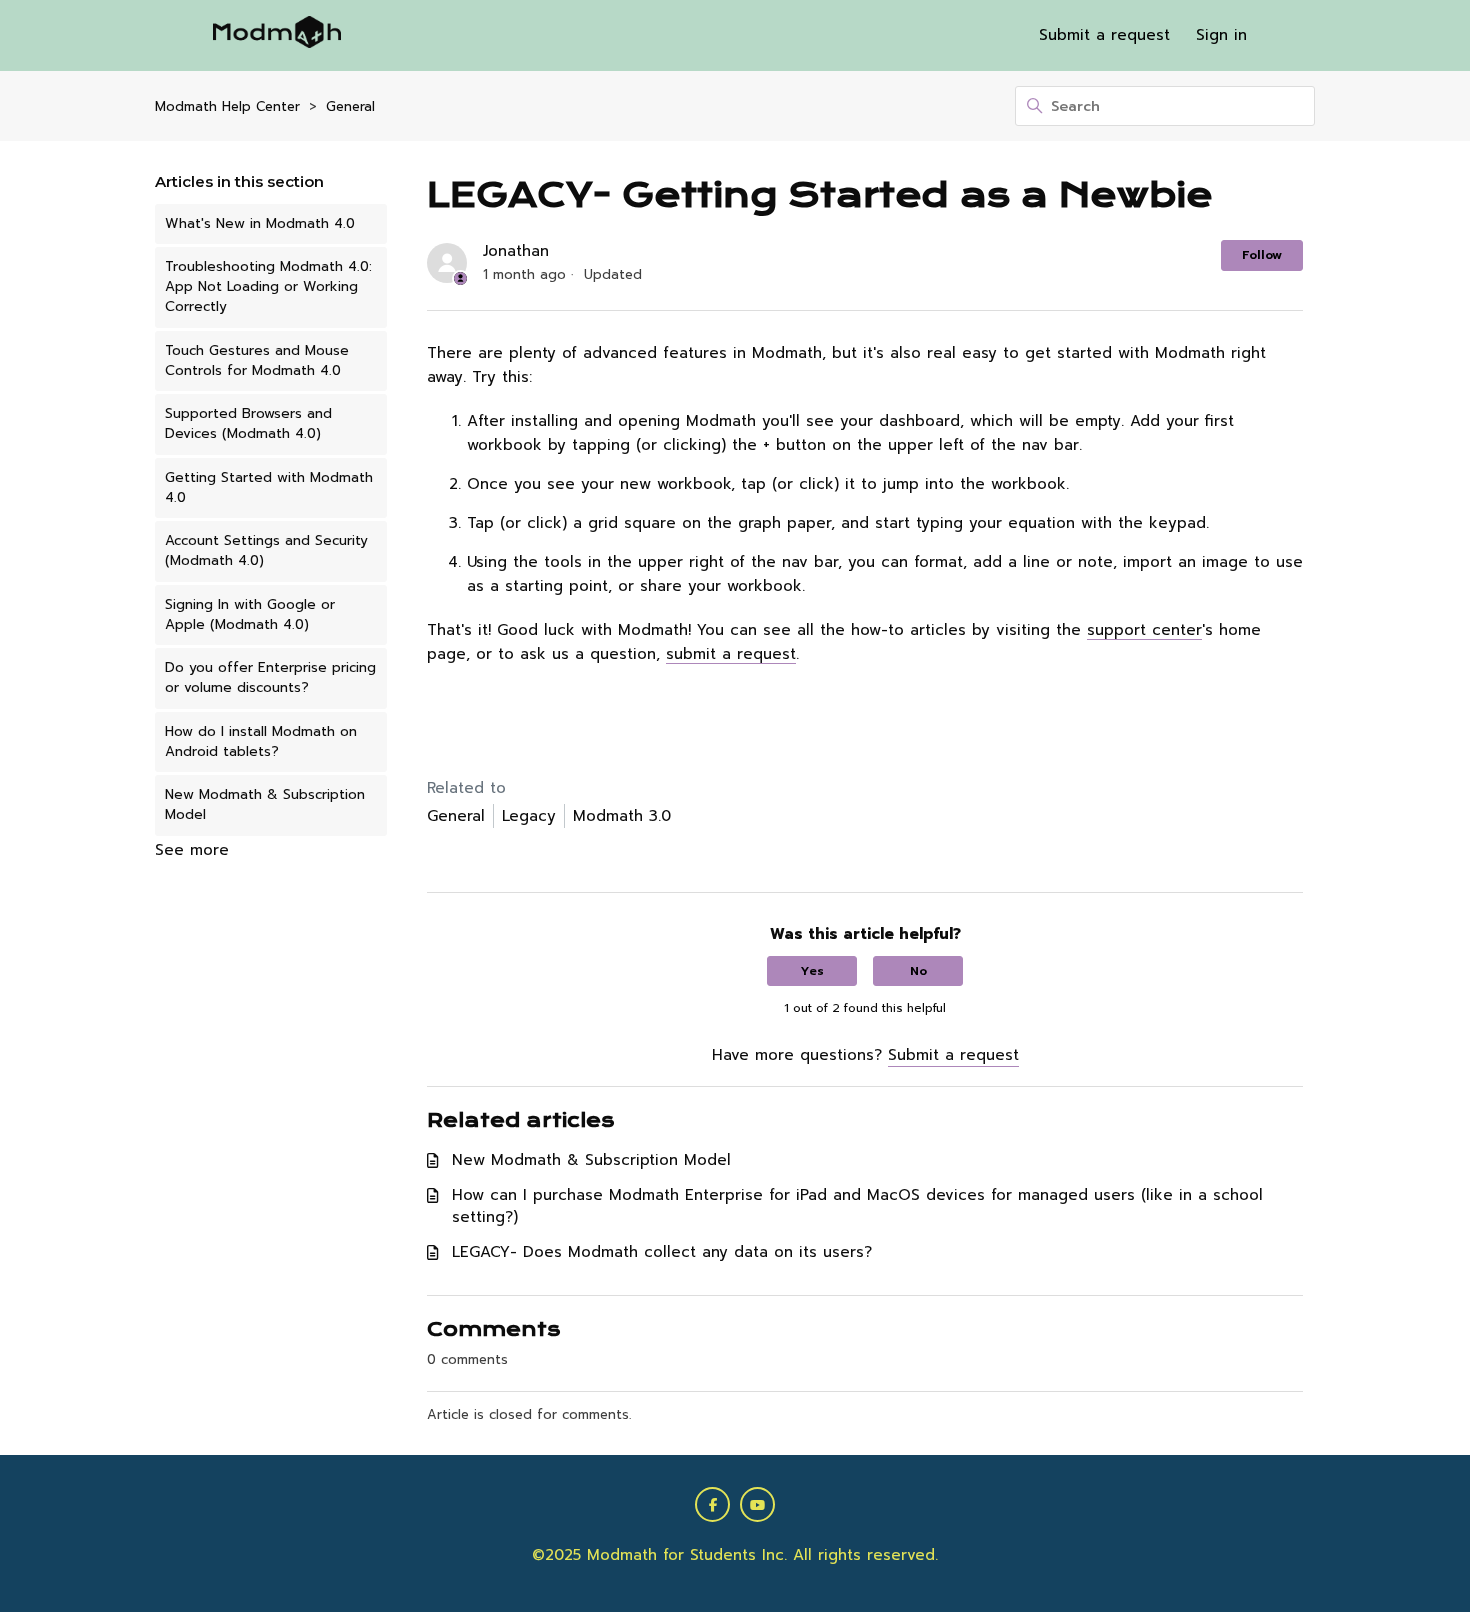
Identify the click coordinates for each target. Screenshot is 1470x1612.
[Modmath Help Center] (277, 35)
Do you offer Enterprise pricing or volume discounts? (270, 677)
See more (192, 850)
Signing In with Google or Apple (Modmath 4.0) (250, 614)
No (918, 971)
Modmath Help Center (227, 106)
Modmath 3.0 (622, 816)
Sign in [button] (1221, 35)
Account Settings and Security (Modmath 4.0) (266, 550)
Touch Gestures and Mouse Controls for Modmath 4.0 (257, 360)
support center (1144, 630)
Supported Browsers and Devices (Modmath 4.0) (248, 423)
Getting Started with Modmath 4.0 (269, 487)
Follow (1262, 255)
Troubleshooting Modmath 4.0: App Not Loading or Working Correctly (268, 287)
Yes (812, 971)
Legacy (529, 816)
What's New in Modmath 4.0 (260, 223)
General (350, 106)
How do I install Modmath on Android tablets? (261, 741)
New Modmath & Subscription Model (265, 804)
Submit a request (1104, 35)
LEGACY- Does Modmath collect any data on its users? (662, 1252)
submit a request (731, 654)
